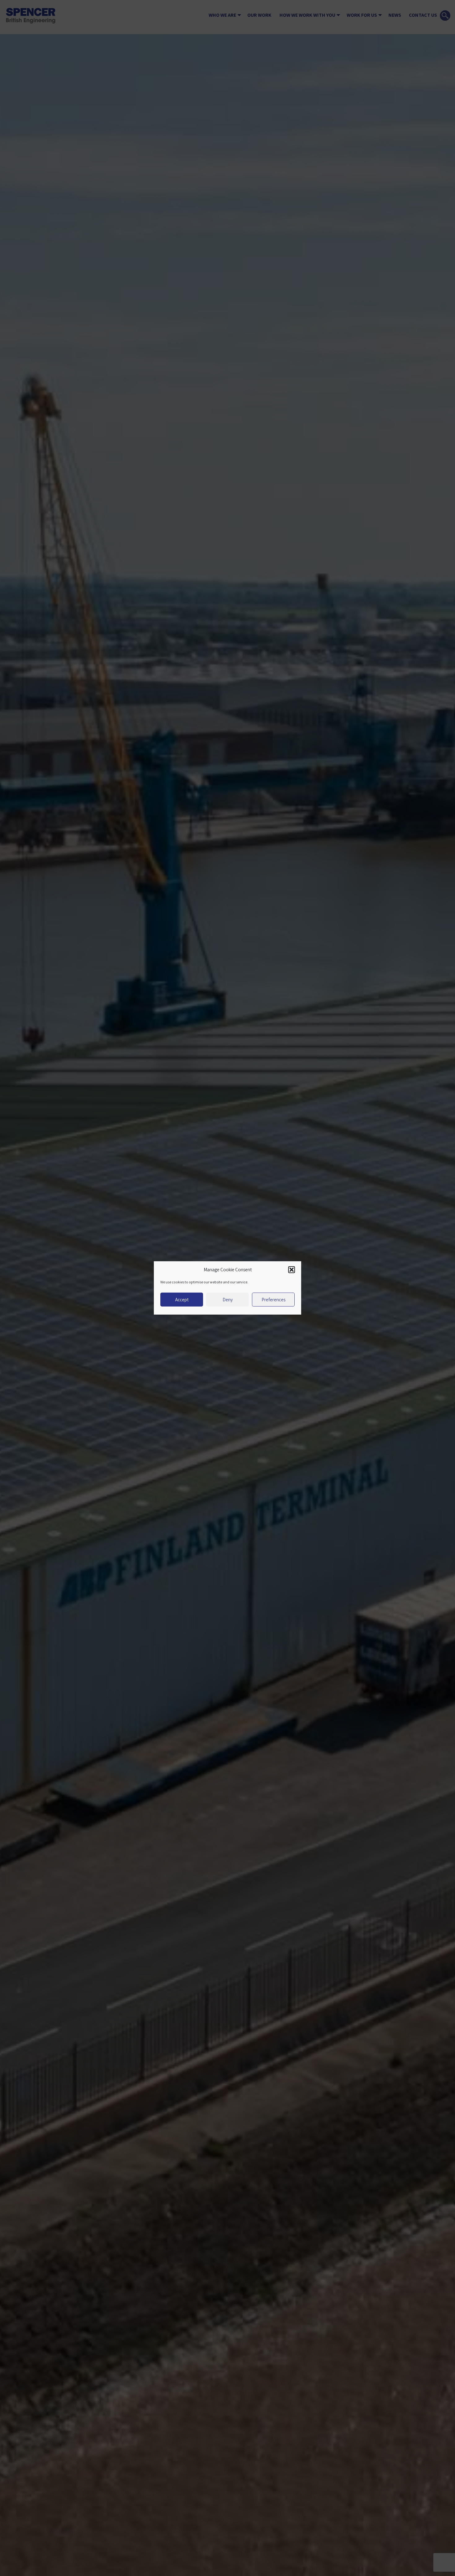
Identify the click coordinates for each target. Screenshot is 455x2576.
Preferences (273, 1300)
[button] (292, 1270)
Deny (228, 1300)
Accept (182, 1300)
